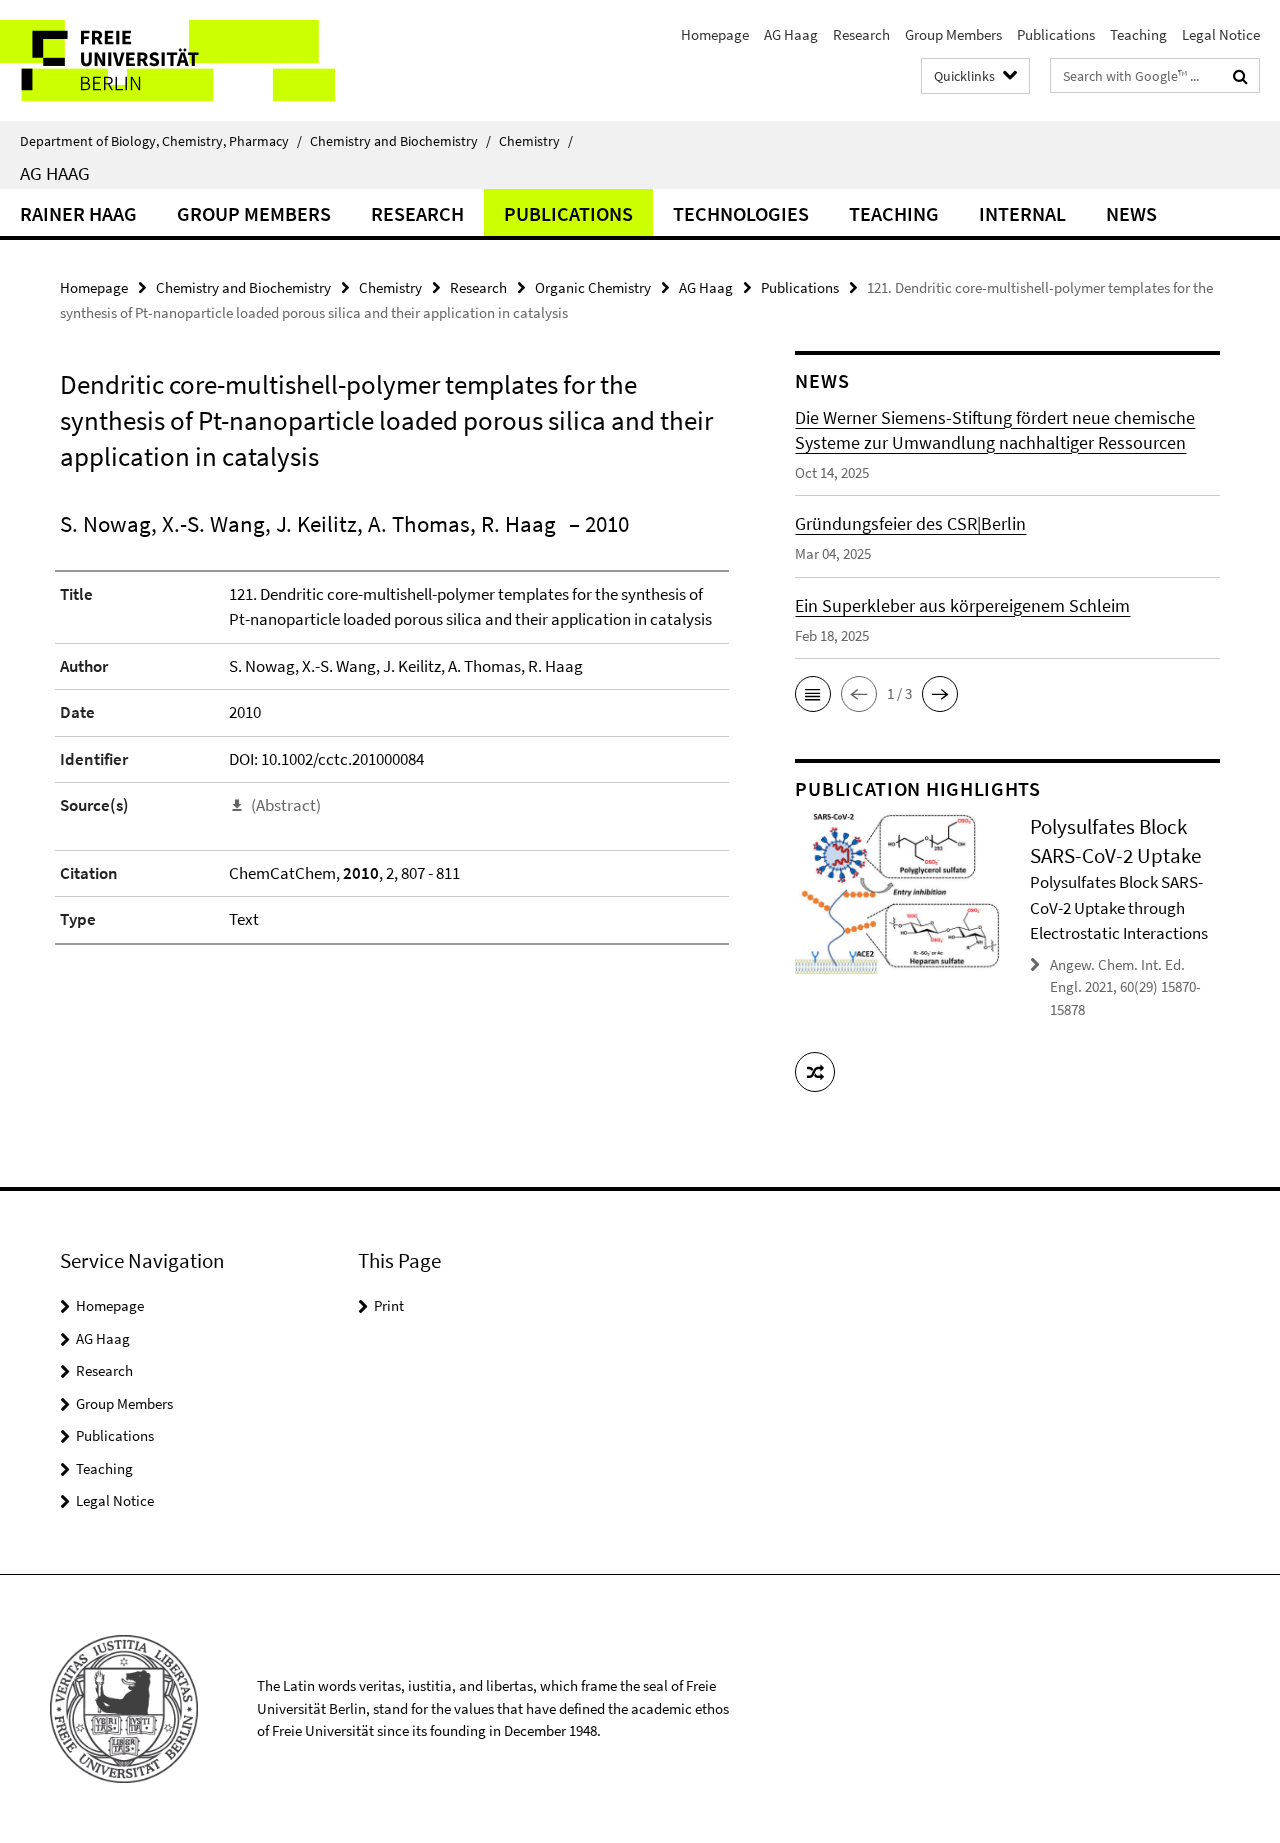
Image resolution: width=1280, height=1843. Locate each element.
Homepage (715, 34)
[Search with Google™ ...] (1240, 76)
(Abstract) (286, 805)
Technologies (741, 213)
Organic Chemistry (593, 287)
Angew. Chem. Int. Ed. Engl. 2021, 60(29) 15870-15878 (1125, 987)
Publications (1056, 34)
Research (861, 34)
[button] (813, 694)
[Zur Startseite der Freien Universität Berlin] (167, 60)
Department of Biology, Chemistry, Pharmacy (161, 141)
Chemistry (536, 141)
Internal (1022, 213)
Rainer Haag (78, 213)
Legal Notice (1221, 34)
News (1131, 213)
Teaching (1138, 34)
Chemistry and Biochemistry (400, 141)
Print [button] (389, 1305)
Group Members (953, 34)
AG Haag (791, 34)
